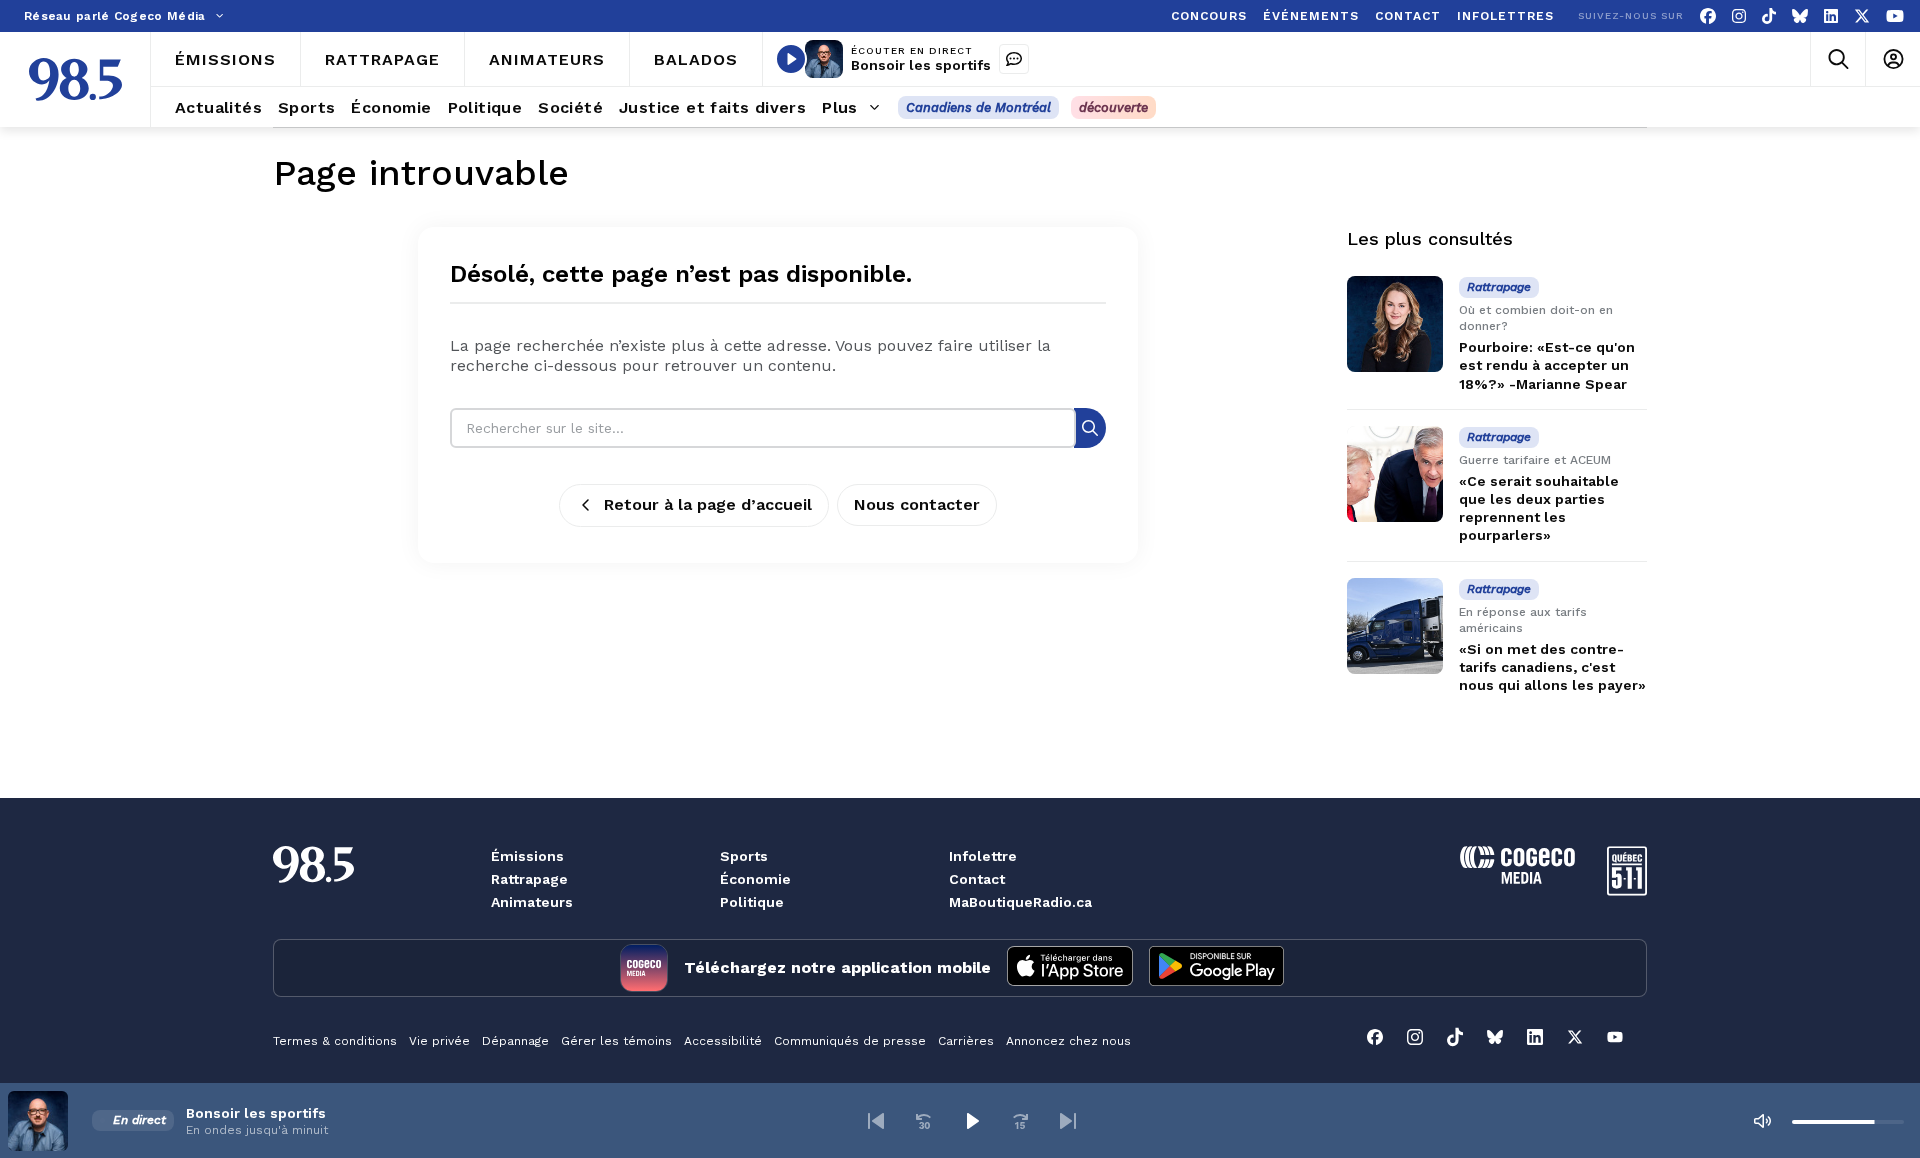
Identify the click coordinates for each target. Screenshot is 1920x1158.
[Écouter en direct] (791, 59)
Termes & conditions (335, 1041)
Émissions (527, 856)
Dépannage (515, 1041)
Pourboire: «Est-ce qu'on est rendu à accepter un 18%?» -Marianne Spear (1547, 365)
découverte (1113, 107)
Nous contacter (917, 504)
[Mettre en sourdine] (1762, 1121)
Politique (752, 902)
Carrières (966, 1041)
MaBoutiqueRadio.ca (1020, 902)
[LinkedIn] (1831, 16)
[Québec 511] (1627, 890)
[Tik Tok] (1769, 16)
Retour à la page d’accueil (708, 504)
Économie (755, 879)
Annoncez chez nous (1068, 1041)
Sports (744, 856)
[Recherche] (1090, 427)
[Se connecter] (1892, 59)
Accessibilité (723, 1041)
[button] (876, 1121)
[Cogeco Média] (1517, 878)
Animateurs (532, 902)
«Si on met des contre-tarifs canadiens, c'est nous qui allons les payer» (1552, 667)
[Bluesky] (1800, 16)
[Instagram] (1739, 16)
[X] (1862, 16)
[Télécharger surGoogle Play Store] (1216, 968)
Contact (977, 879)
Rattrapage (529, 879)
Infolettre (983, 856)
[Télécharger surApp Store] (1070, 968)
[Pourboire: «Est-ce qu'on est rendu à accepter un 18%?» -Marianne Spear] (1395, 324)
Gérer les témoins (616, 1041)
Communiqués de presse (850, 1041)
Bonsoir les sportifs (921, 65)
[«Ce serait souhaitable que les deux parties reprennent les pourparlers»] (1395, 474)
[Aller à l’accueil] (75, 79)
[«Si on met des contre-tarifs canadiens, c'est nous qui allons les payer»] (1395, 626)
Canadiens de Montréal (978, 107)
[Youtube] (1895, 16)
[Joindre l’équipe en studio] (1014, 59)
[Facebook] (1708, 16)
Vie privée (439, 1041)
